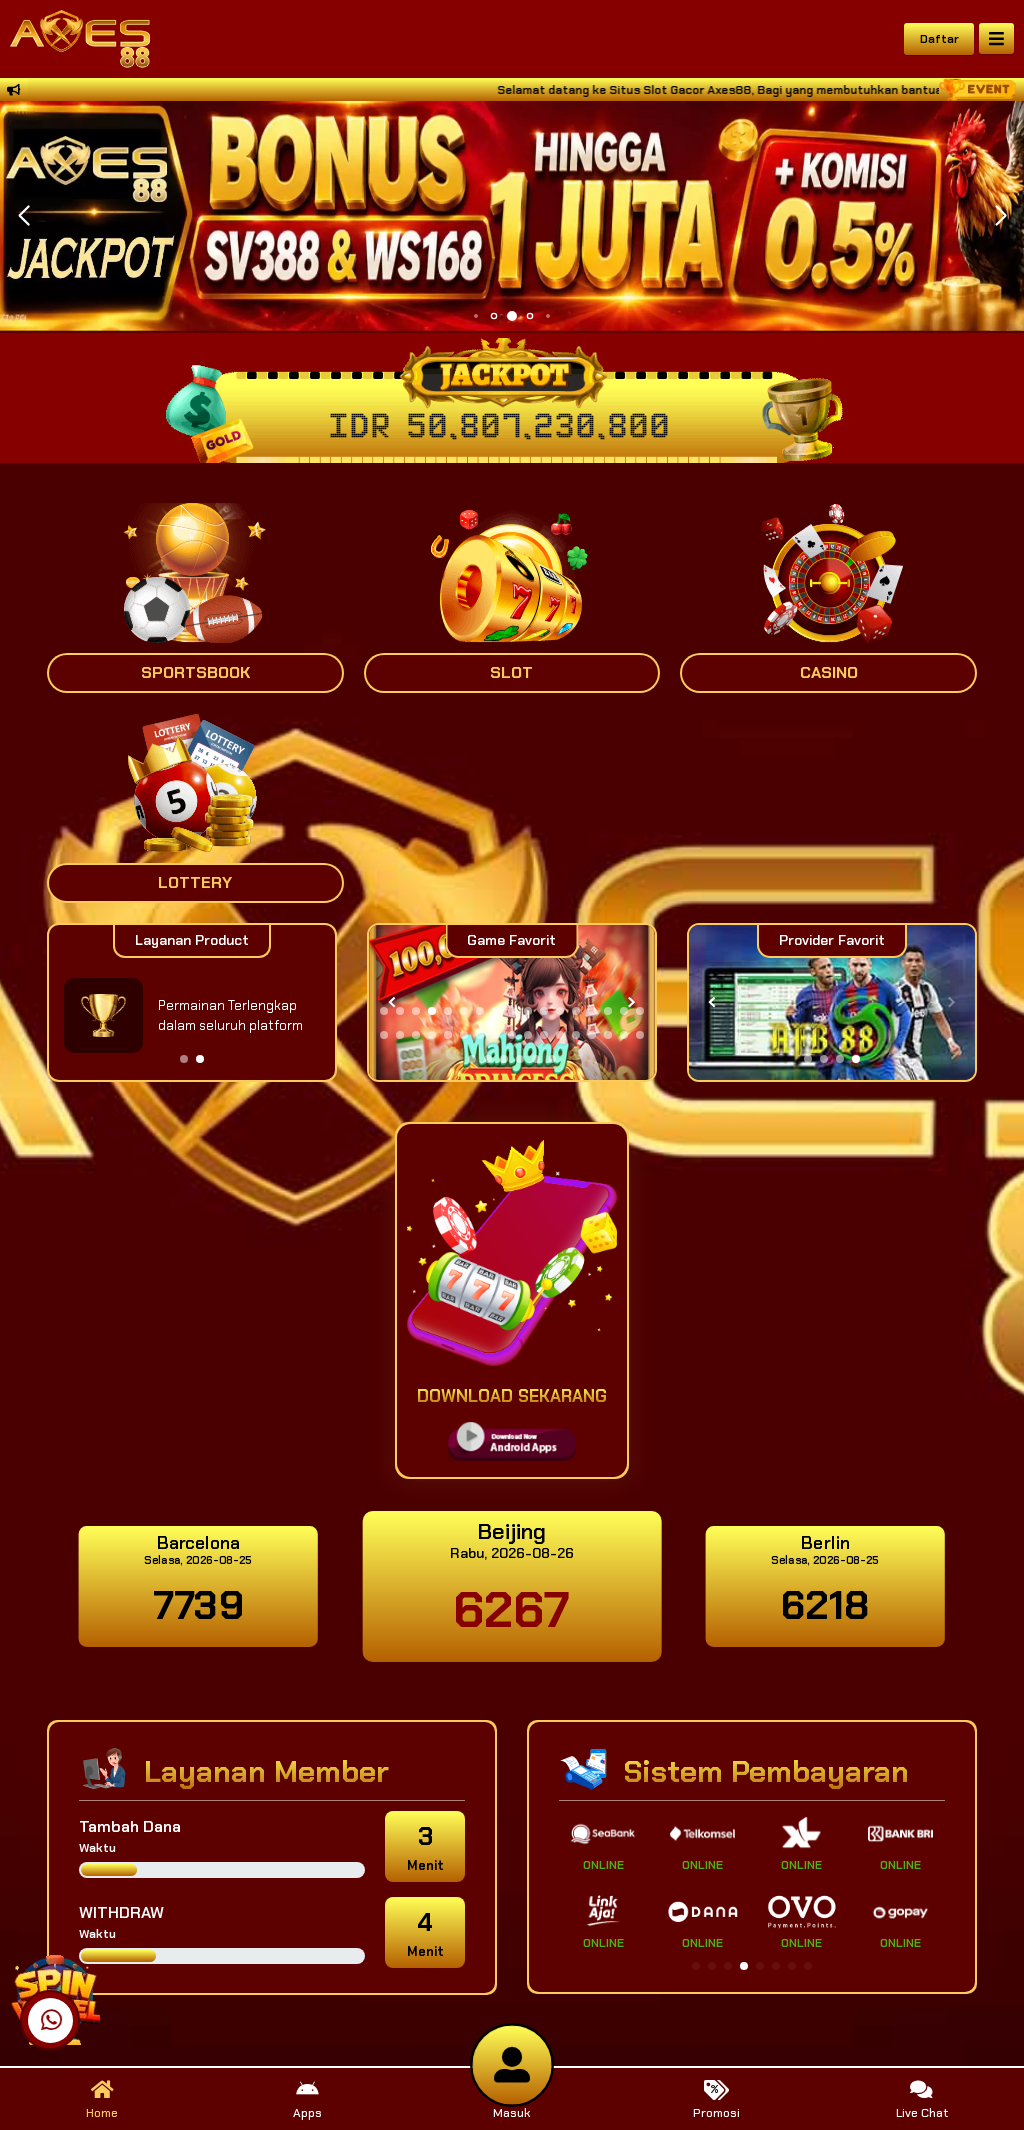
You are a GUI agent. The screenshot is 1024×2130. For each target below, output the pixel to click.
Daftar (939, 39)
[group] (832, 1002)
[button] (1000, 216)
